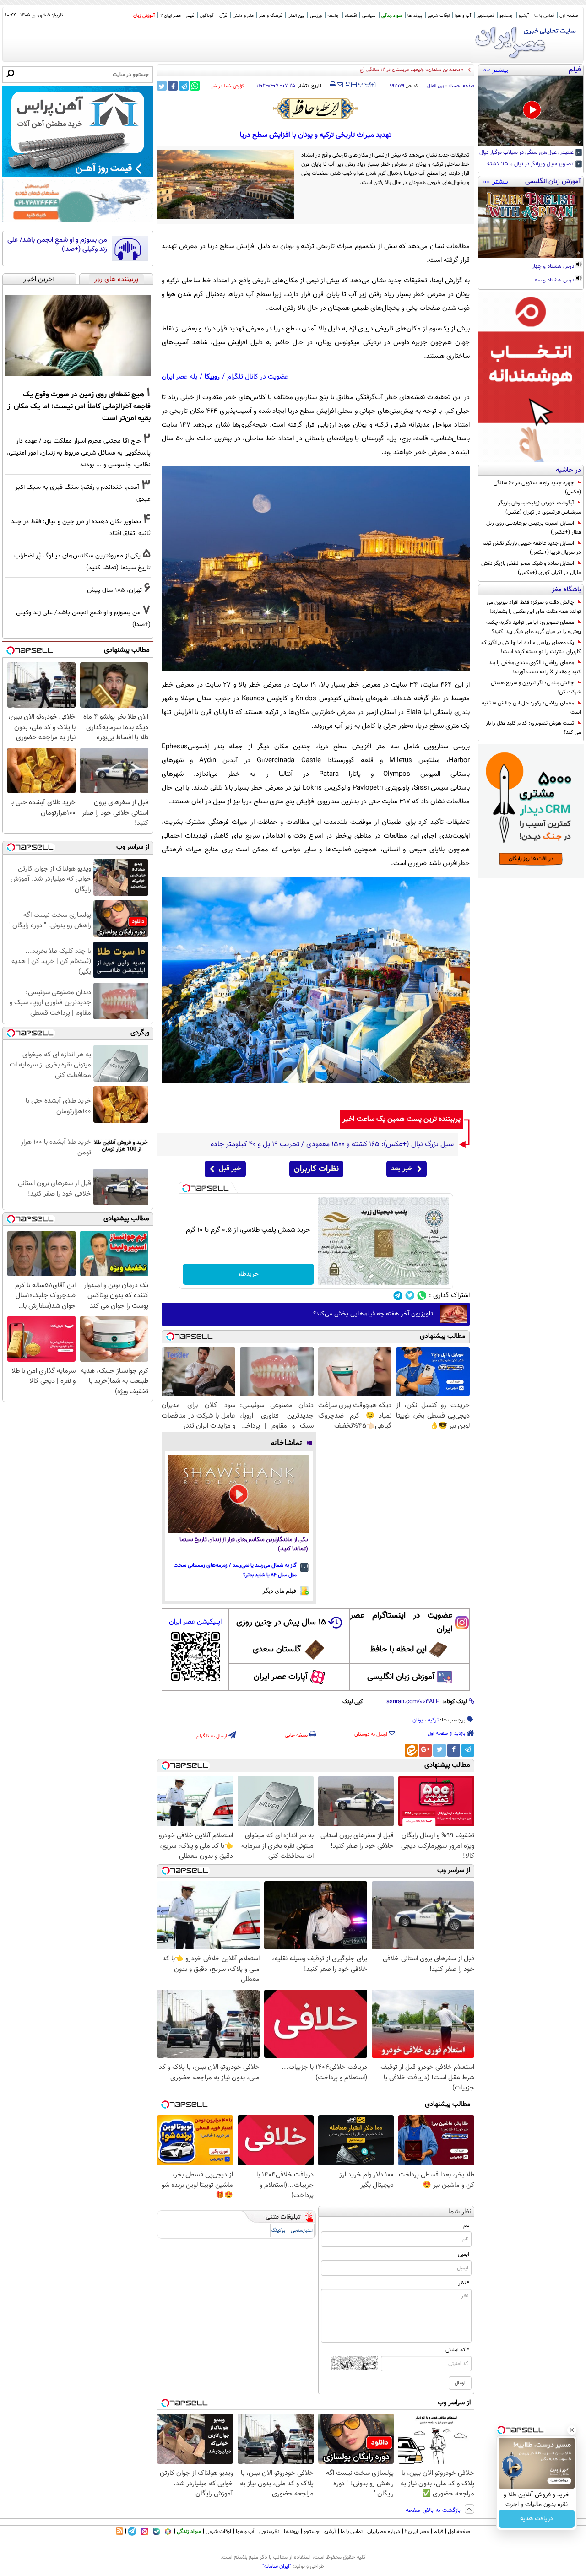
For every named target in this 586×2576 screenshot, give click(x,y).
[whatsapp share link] (195, 86)
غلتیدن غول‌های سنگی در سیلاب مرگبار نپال (527, 153)
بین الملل (296, 16)
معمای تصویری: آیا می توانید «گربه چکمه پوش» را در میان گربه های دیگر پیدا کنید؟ (534, 627)
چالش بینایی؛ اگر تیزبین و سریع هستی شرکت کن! (536, 687)
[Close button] (572, 2430)
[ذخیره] (347, 85)
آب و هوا (463, 16)
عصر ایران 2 (171, 16)
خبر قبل (230, 1169)
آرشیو (524, 16)
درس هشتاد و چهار (554, 267)
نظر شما (460, 2212)
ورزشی (316, 16)
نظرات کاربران (316, 1169)
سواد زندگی (392, 16)
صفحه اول (569, 16)
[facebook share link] (173, 86)
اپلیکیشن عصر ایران (195, 1622)
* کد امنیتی (457, 2350)
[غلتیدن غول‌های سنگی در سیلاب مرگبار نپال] (531, 111)
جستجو (506, 16)
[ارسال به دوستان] (340, 85)
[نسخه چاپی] (333, 85)
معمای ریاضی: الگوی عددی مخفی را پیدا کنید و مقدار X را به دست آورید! (534, 667)
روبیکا (212, 377)
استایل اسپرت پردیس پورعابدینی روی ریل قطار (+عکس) (534, 528)
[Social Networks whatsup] (422, 1296)
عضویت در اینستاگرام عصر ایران (401, 1623)
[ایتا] (411, 1750)
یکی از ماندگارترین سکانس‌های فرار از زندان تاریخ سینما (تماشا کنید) (244, 1545)
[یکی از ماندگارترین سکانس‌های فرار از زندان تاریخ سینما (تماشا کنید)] (239, 1494)
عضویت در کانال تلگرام (258, 377)
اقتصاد (351, 16)
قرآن (223, 16)
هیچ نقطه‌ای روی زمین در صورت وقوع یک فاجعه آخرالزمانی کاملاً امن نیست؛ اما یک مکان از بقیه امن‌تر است (79, 406)
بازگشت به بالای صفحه (434, 2511)
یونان (418, 1720)
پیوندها (291, 2532)
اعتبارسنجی (302, 2231)
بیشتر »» (496, 70)
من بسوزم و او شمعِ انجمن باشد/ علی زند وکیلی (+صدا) (57, 245)
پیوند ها (415, 16)
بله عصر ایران (179, 377)
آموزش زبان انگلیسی (401, 1677)
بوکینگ (278, 2231)
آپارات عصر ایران (281, 1677)
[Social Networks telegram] (398, 1296)
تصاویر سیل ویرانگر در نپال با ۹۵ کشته (531, 164)
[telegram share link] (184, 86)
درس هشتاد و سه (555, 281)
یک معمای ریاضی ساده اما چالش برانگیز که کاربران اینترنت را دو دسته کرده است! (531, 647)
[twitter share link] (162, 86)
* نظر (464, 2283)
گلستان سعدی (277, 1650)
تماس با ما (544, 16)
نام (466, 2225)
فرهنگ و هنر (271, 16)
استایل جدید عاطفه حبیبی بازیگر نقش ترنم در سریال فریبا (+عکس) (532, 548)
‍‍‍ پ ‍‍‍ (364, 84)
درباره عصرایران (384, 2532)
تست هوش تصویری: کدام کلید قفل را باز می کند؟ (533, 728)
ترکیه (433, 1720)
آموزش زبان (144, 16)
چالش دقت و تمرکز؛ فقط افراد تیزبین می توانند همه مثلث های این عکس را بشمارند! (534, 607)
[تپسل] (186, 1188)
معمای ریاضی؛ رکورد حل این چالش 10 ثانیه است (531, 708)
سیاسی (369, 16)
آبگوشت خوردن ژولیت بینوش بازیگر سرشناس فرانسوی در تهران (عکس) (540, 508)
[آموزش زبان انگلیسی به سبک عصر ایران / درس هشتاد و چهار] (531, 222)
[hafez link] (316, 108)
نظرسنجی (485, 16)
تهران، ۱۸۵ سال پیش (114, 590)
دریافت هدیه (537, 2519)
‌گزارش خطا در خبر (228, 86)
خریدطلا (248, 1274)
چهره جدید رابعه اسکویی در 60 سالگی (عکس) (537, 487)
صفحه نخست (462, 86)
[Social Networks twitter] (410, 1296)
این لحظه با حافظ (398, 1650)
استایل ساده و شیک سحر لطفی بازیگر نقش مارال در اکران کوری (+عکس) (531, 568)
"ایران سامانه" (277, 2566)
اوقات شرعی (439, 16)
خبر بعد (402, 1169)
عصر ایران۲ (417, 2532)
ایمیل (464, 2254)
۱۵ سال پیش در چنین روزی (281, 1623)
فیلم (190, 16)
